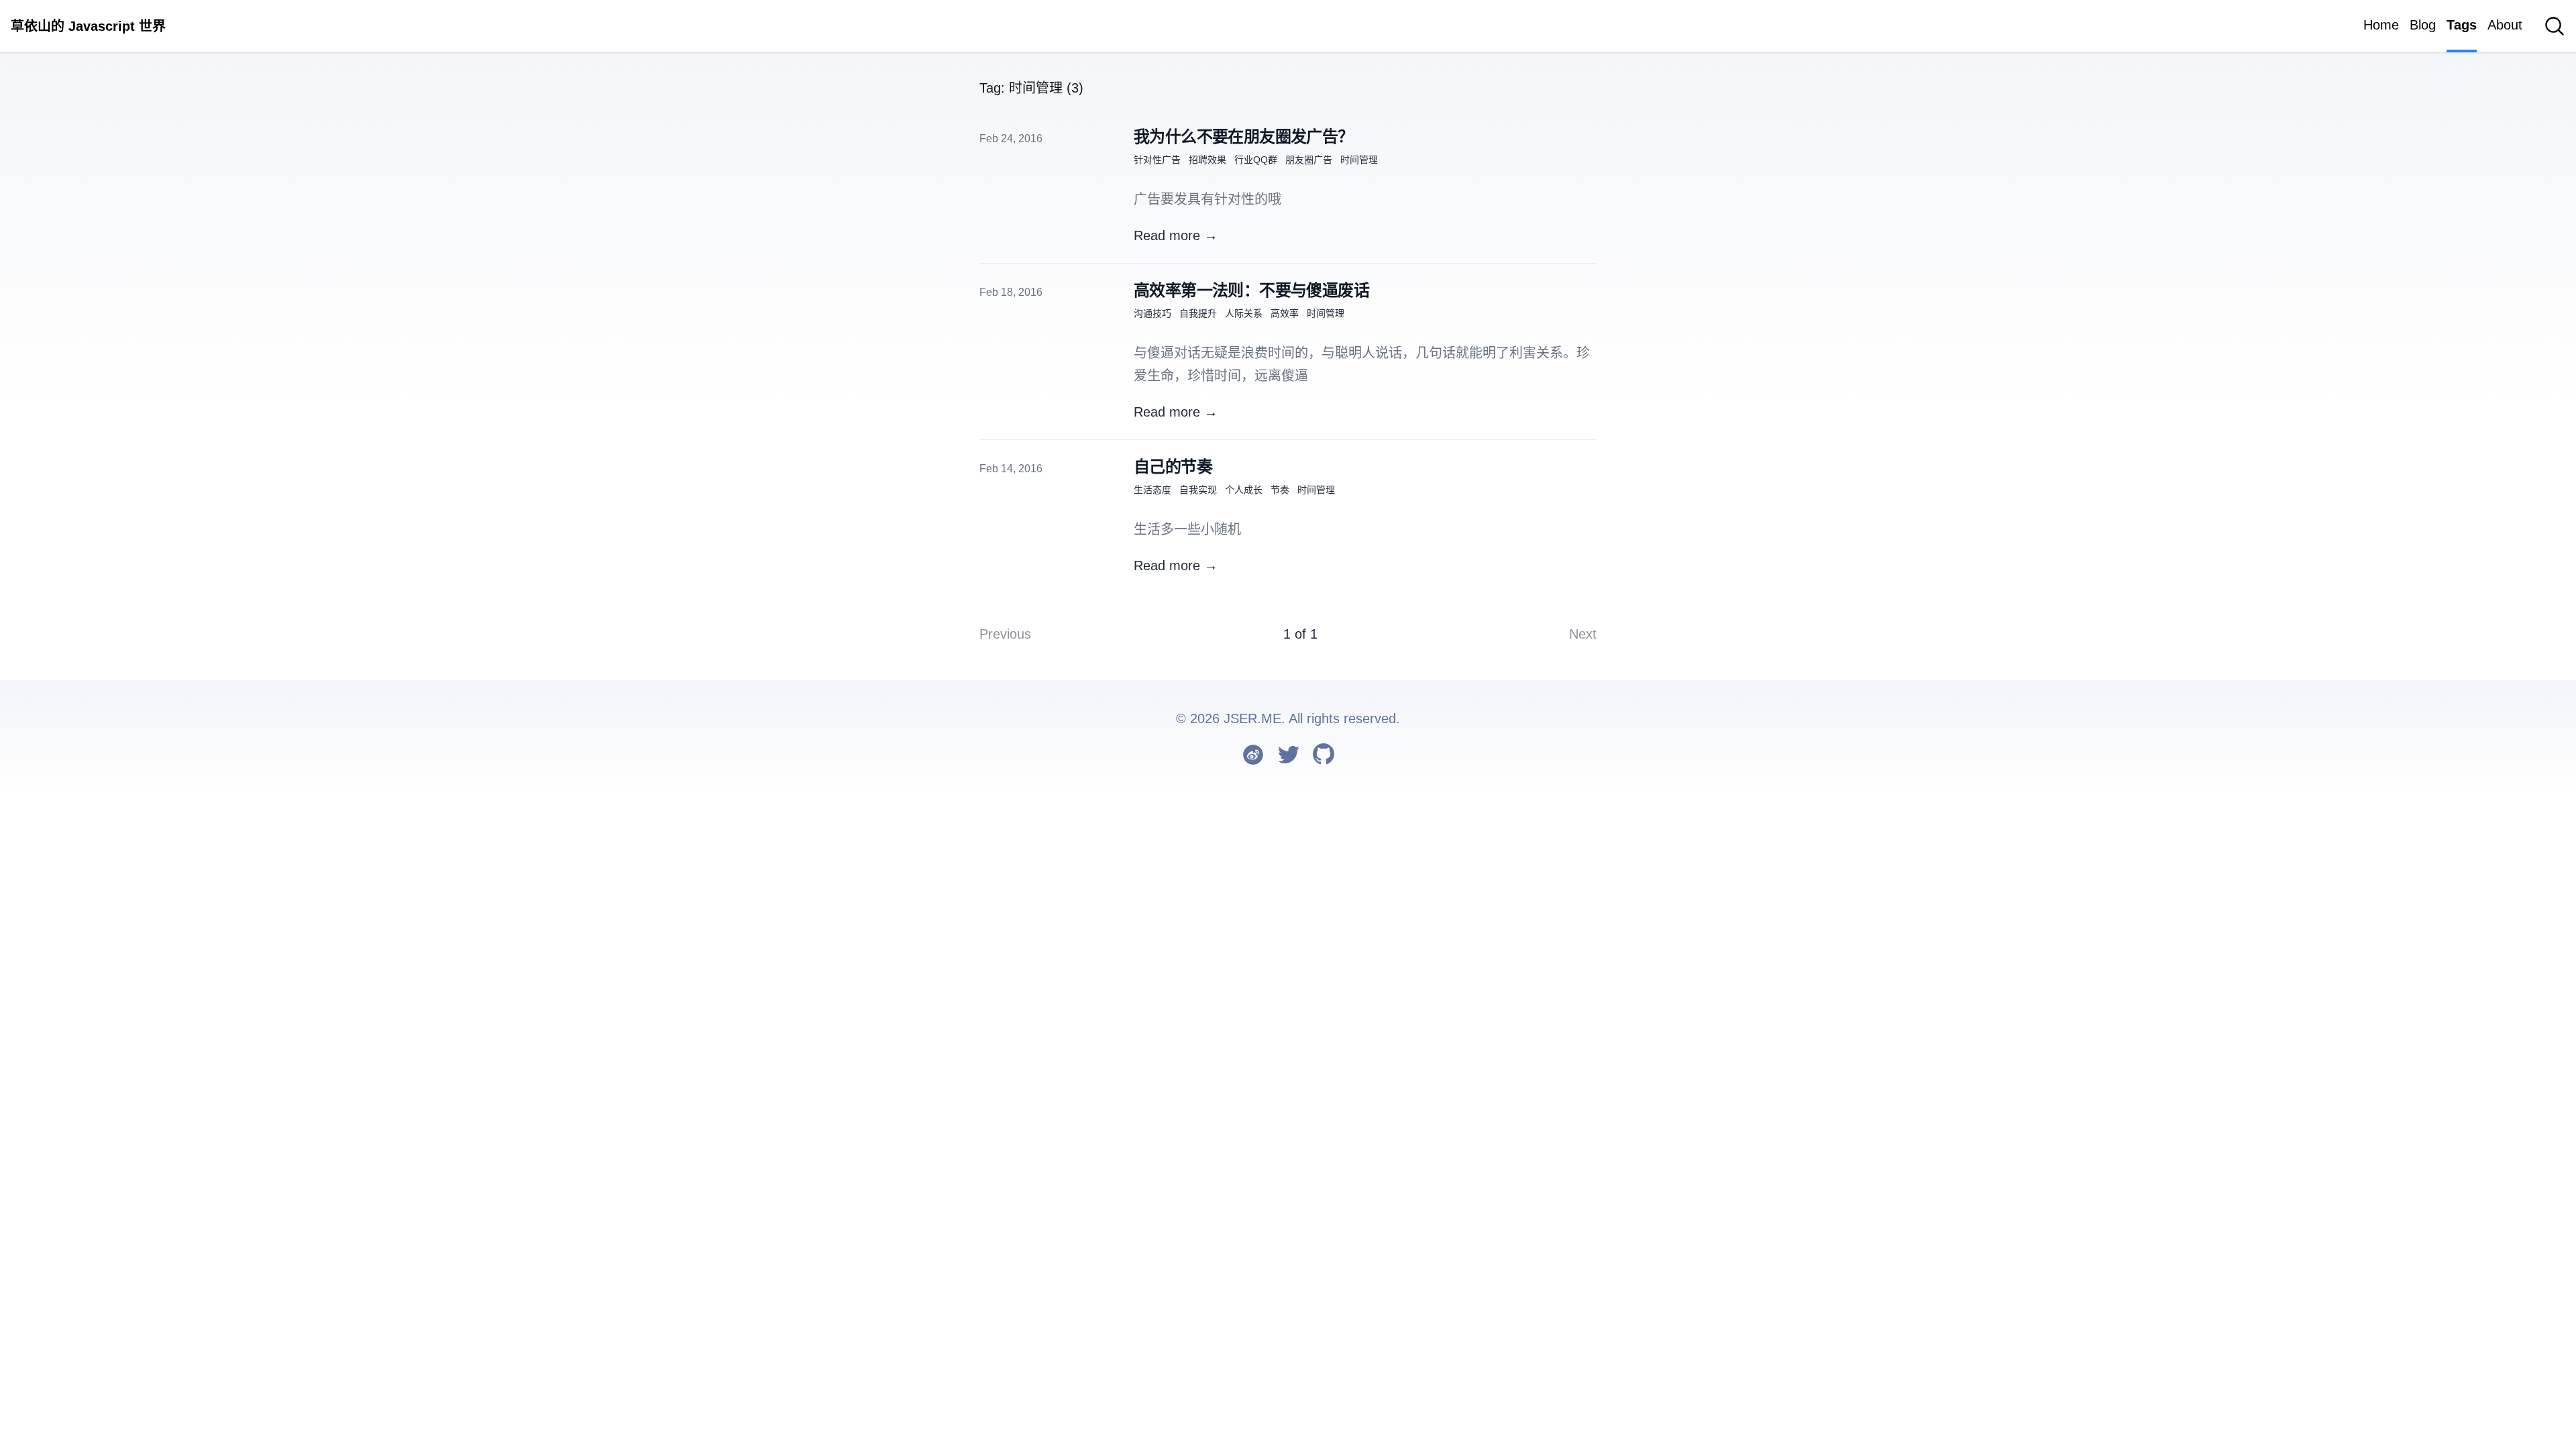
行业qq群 (1256, 160)
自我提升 (1198, 313)
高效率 (1285, 313)
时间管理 (1359, 160)
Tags (2462, 25)
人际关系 (1244, 313)
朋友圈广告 (1309, 160)
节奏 (1280, 490)
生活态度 (1152, 490)
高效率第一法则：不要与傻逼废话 (1251, 290)
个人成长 (1244, 490)
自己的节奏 (1173, 467)
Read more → (1176, 235)
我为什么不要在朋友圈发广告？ (1244, 137)
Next (1583, 634)
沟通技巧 (1152, 313)
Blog (2423, 25)
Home (2381, 25)
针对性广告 (1157, 160)
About (2505, 25)
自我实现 (1198, 490)
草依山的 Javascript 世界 (88, 26)
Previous (1005, 634)
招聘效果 (1207, 160)
